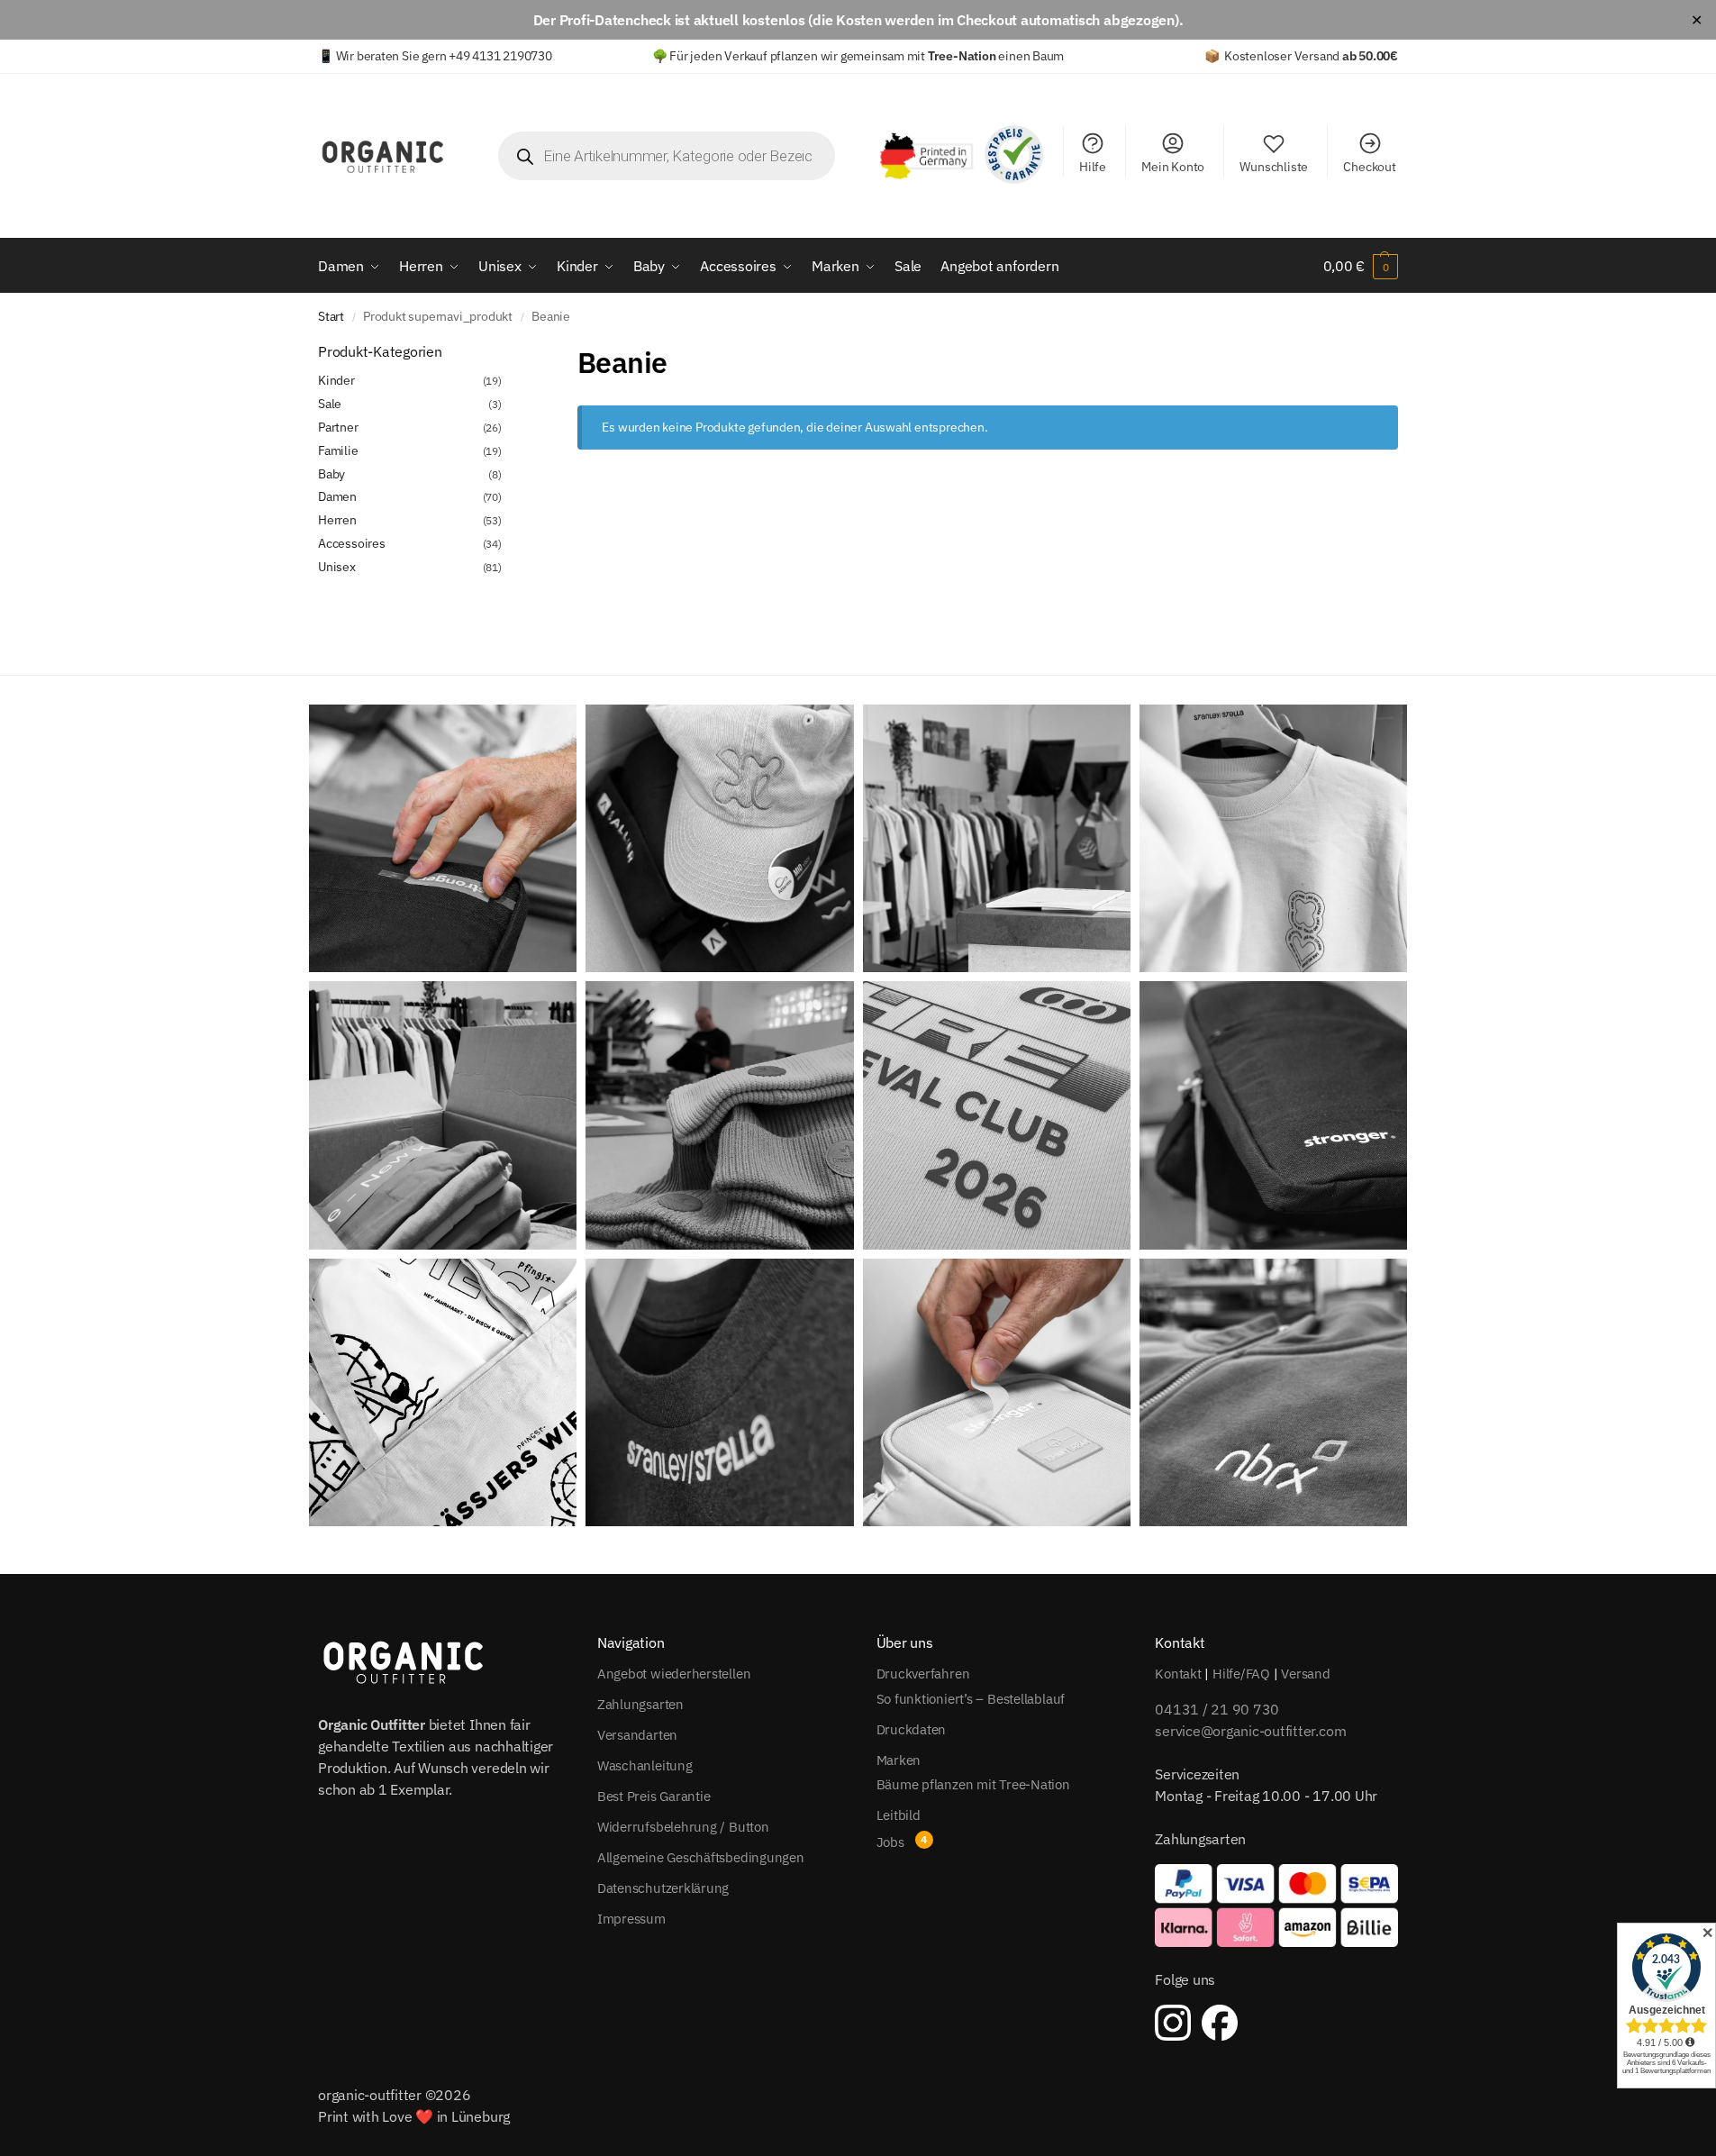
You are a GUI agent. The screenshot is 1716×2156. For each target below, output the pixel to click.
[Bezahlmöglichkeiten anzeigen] (1276, 1906)
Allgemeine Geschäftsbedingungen (701, 1857)
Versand (1305, 1674)
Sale (330, 404)
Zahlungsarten (640, 1704)
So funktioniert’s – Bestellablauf (971, 1699)
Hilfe (1093, 167)
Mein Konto (1173, 167)
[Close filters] (507, 352)
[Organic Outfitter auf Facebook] (1220, 2023)
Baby (331, 474)
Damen (337, 496)
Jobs (890, 1842)
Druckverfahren (923, 1674)
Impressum (631, 1919)
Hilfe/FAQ (1241, 1674)
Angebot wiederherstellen (674, 1674)
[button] (1361, 266)
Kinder (336, 380)
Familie (338, 450)
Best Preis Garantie (654, 1796)
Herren (337, 520)
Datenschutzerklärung (663, 1888)
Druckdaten (912, 1729)
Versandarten (637, 1735)
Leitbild (899, 1815)
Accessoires (352, 543)
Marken (899, 1760)
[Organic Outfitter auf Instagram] (1173, 2023)
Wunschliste (1274, 167)
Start (331, 316)
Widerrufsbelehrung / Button (683, 1827)
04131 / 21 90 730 (1217, 1709)
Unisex (337, 567)
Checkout (1369, 167)
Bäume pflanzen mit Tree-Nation (973, 1784)
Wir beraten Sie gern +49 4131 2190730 (444, 56)
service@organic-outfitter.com (1250, 1731)
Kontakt (1178, 1674)
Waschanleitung (645, 1765)
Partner (338, 427)
